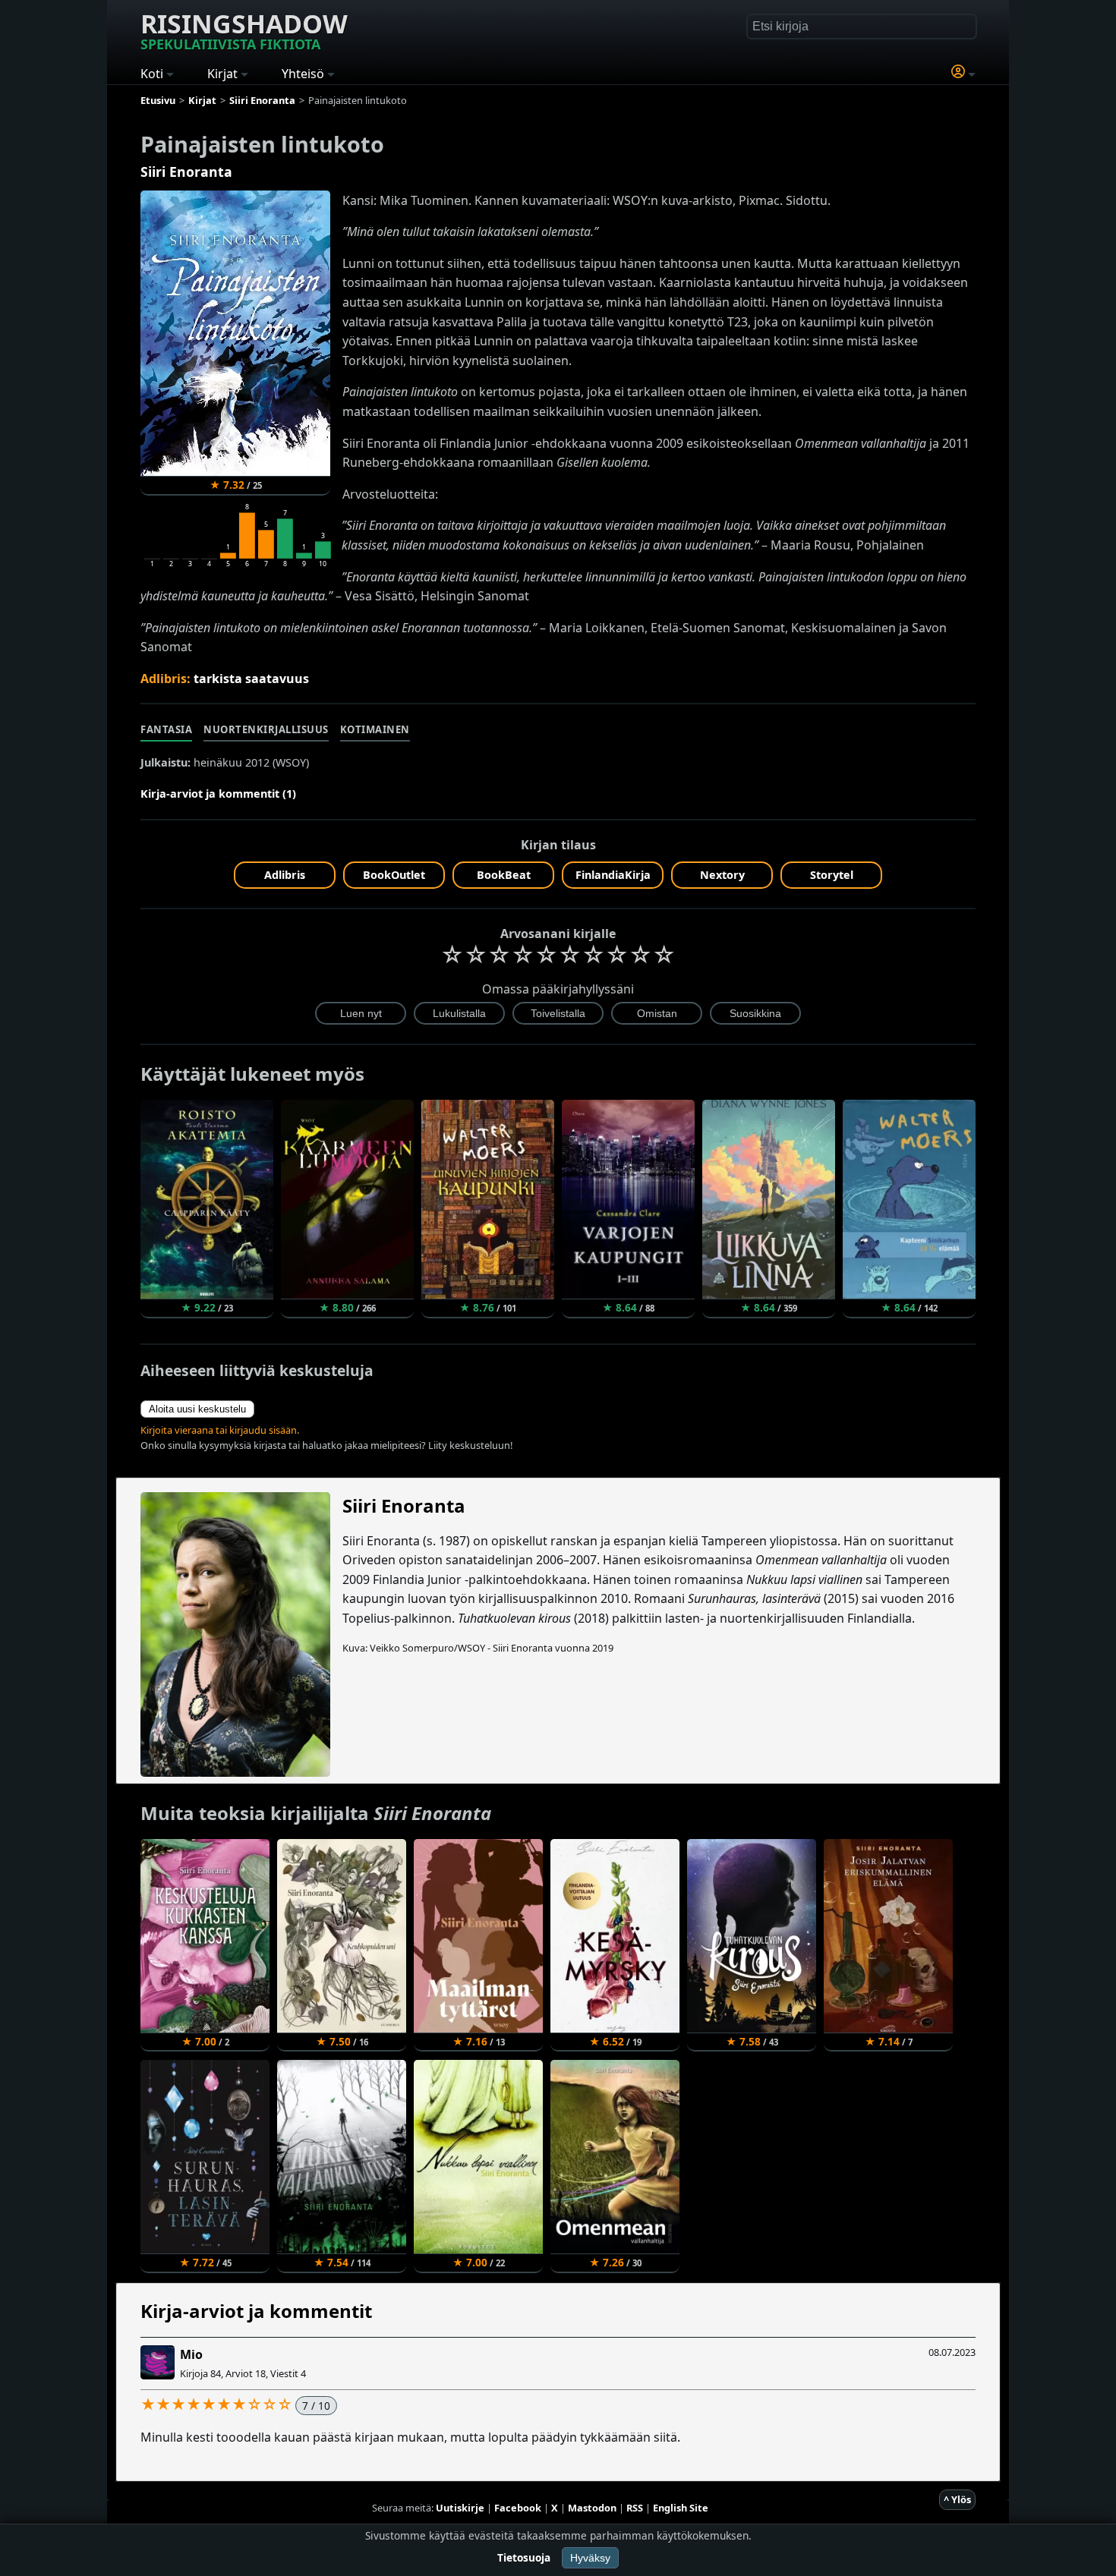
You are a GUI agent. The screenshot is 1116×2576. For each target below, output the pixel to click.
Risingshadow (244, 30)
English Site (681, 2508)
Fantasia (166, 729)
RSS (635, 2508)
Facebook (518, 2508)
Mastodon (592, 2508)
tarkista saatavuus (251, 679)
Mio (191, 2354)
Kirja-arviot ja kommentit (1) (218, 794)
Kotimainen (375, 729)
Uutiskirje (460, 2508)
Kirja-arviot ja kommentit (256, 2311)
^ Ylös (957, 2499)
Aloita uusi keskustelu (197, 1409)
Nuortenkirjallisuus (266, 729)
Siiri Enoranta (186, 172)
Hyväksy (590, 2558)
